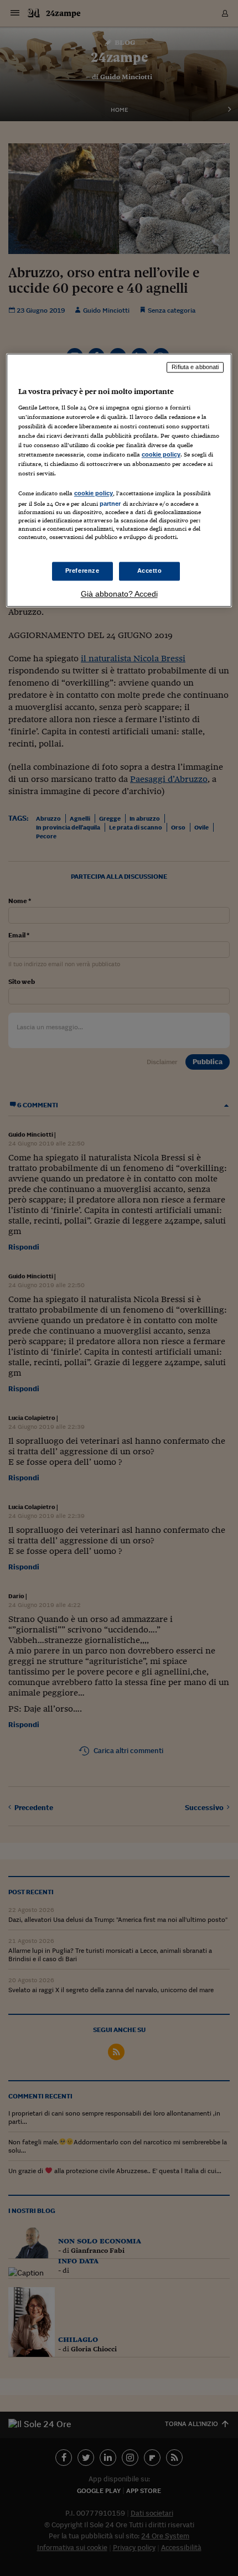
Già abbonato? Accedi (119, 594)
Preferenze (82, 571)
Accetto (150, 571)
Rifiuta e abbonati (195, 367)
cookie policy (161, 455)
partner (110, 504)
